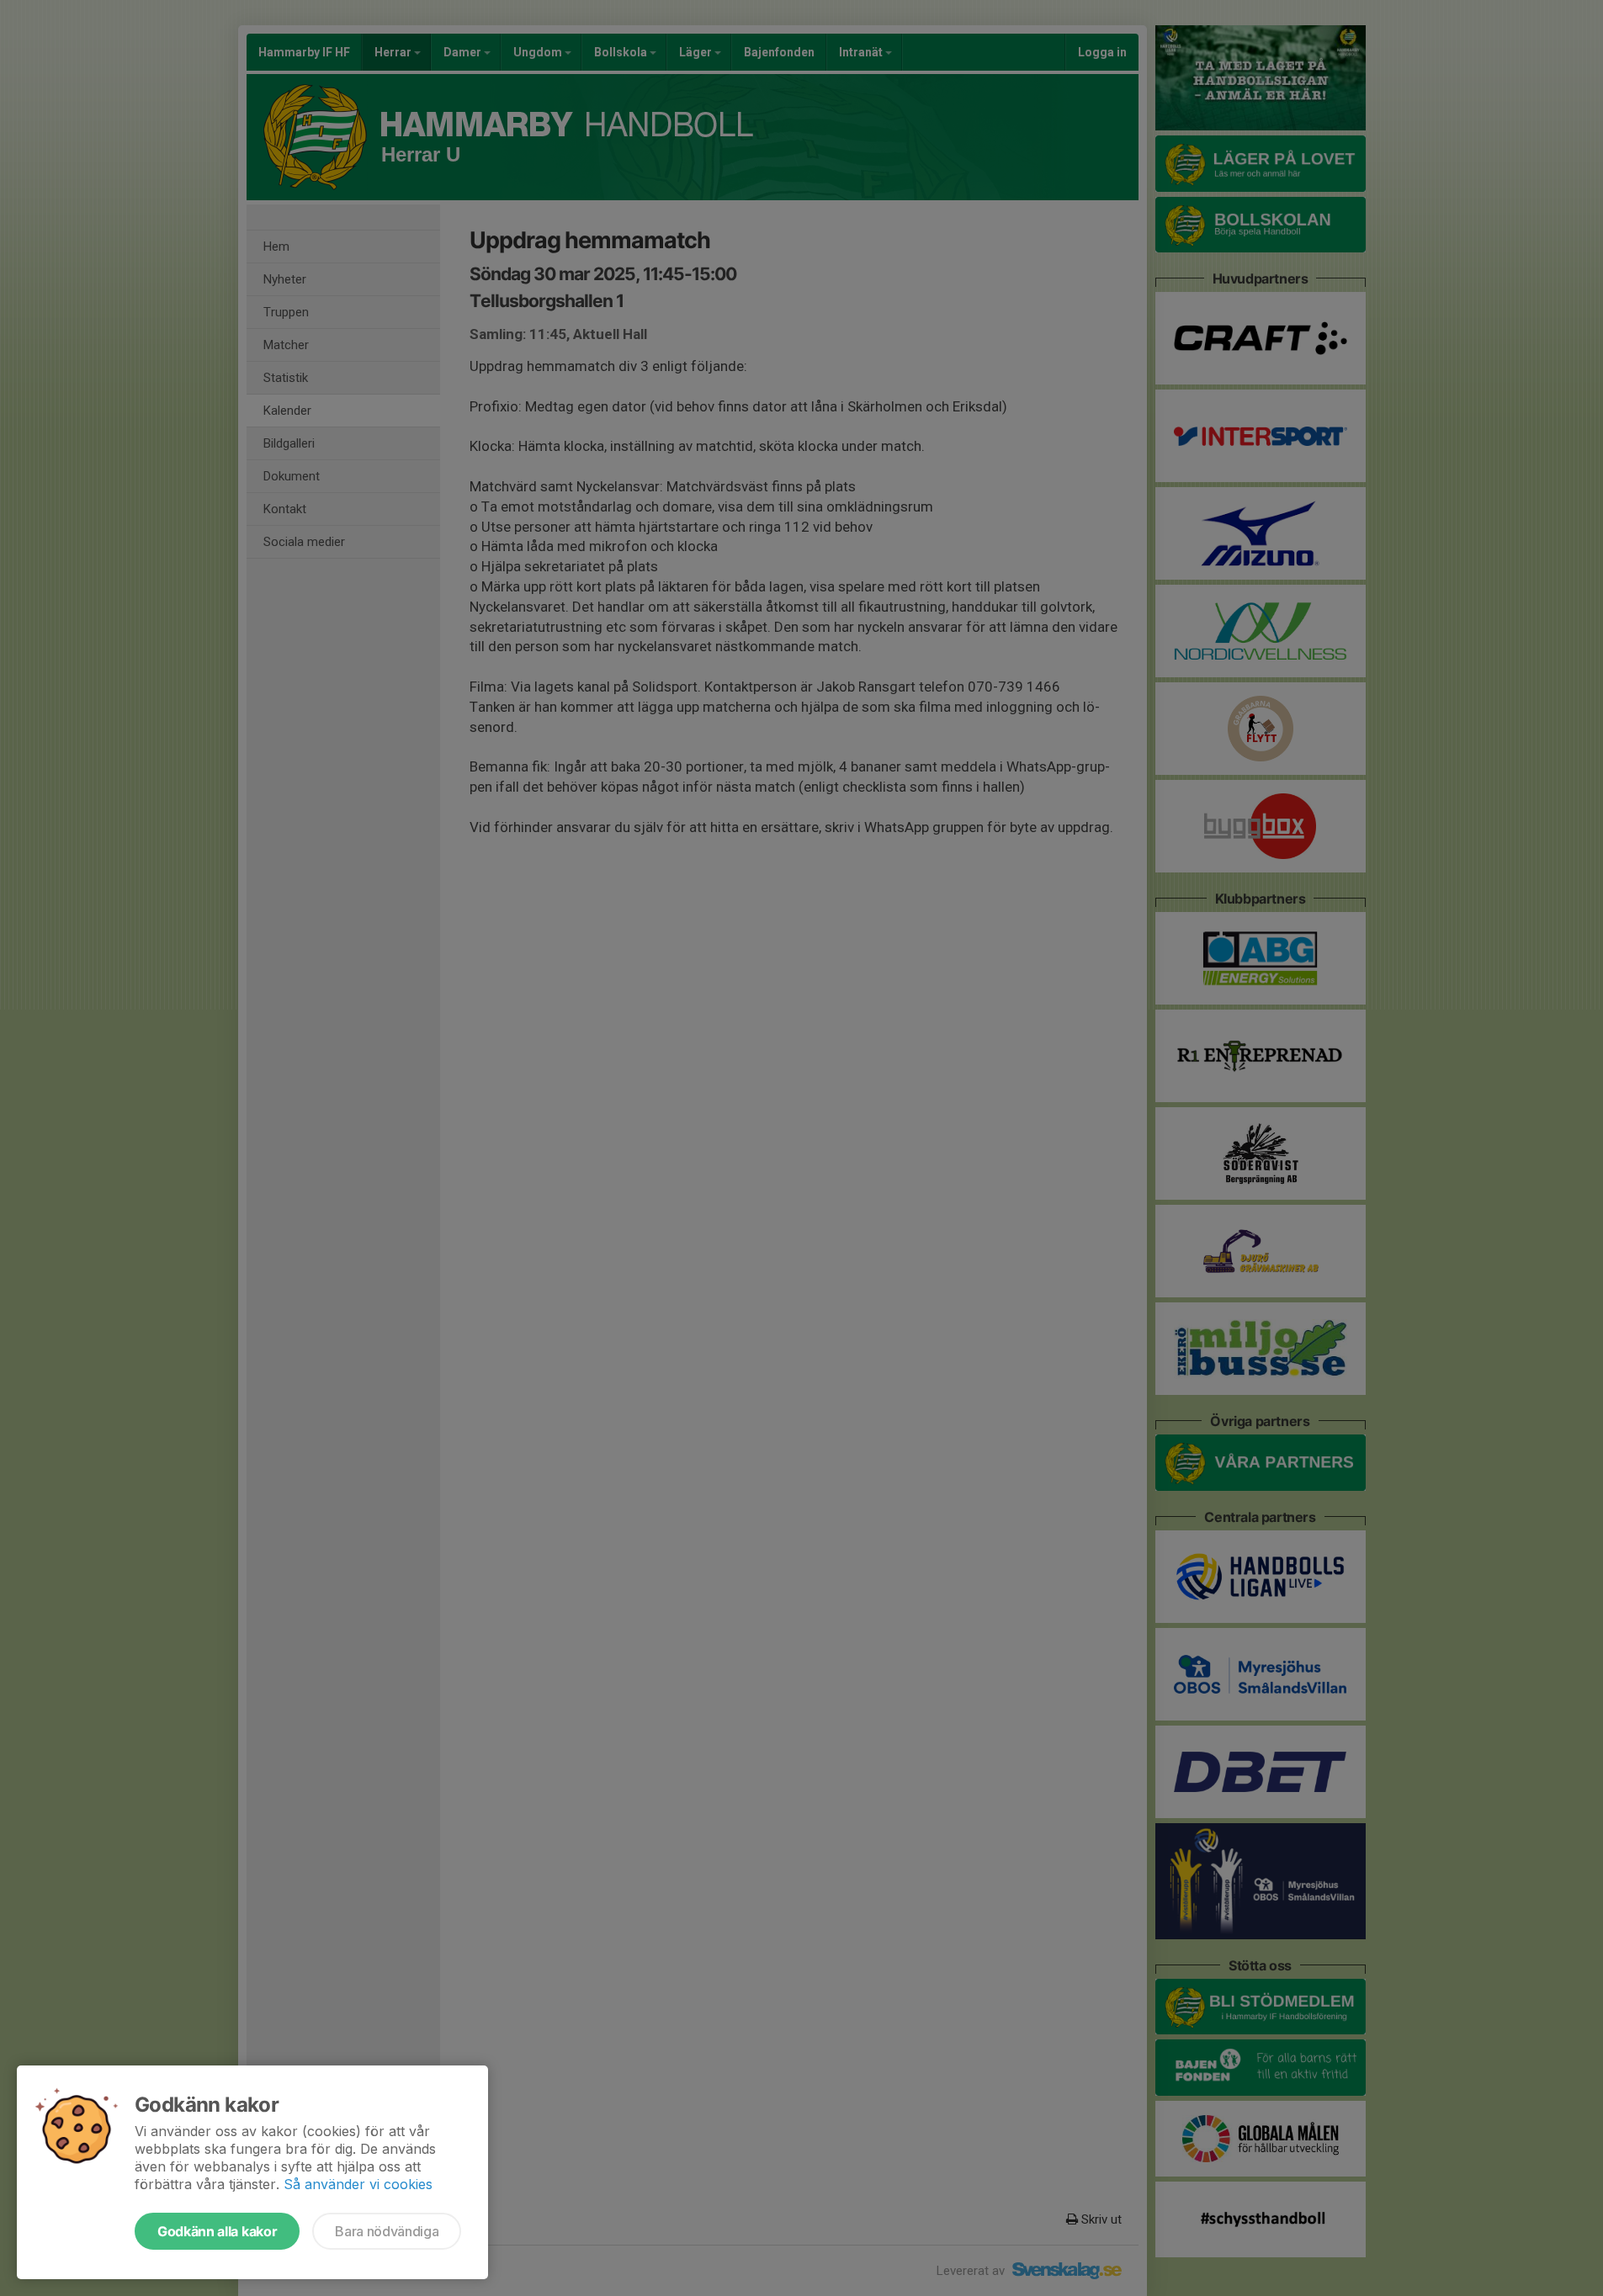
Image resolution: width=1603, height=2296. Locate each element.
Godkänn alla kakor (217, 2231)
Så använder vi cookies (358, 2184)
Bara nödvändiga (387, 2231)
